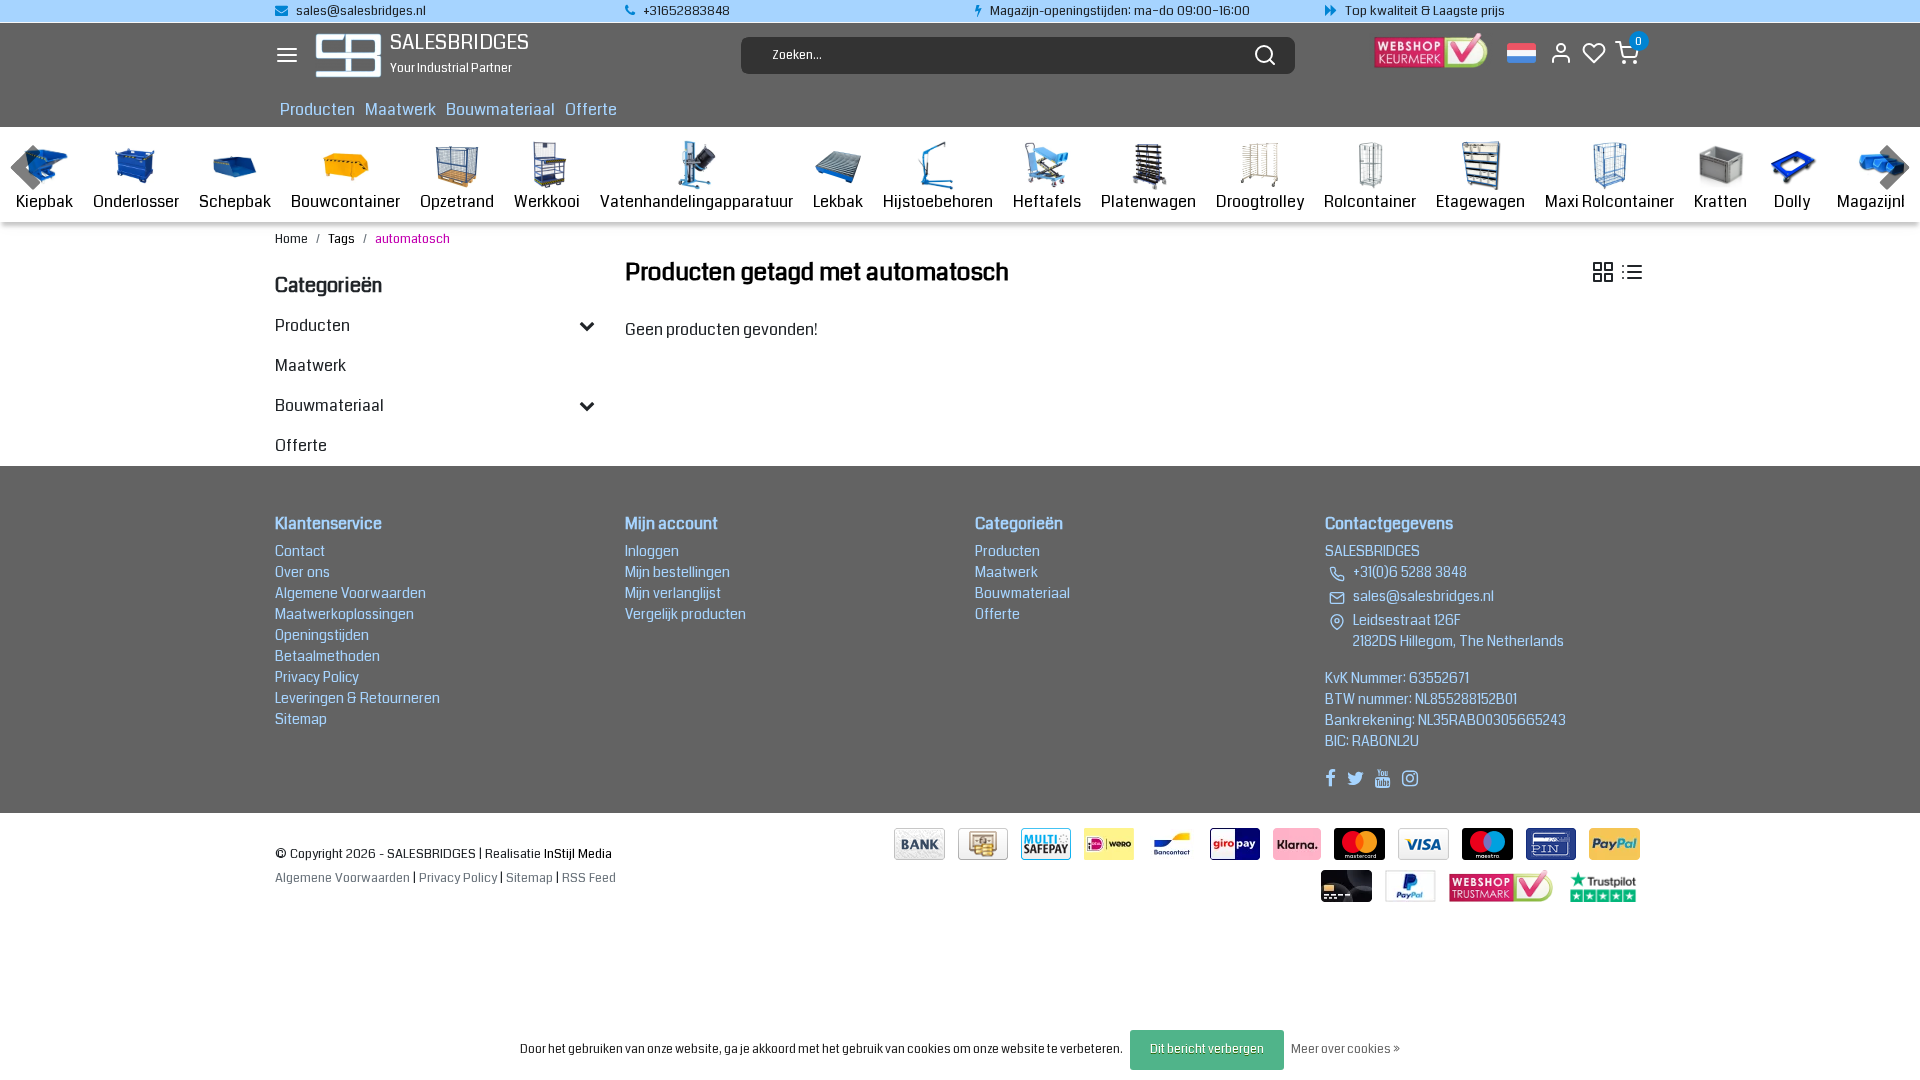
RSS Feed (589, 878)
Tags (341, 239)
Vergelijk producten (685, 614)
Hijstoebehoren (938, 201)
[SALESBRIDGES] (348, 55)
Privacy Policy (317, 677)
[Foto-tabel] (1603, 272)
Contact (300, 551)
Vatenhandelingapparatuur (696, 201)
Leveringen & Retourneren (357, 698)
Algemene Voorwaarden (350, 593)
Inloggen (652, 551)
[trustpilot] (1603, 884)
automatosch (412, 239)
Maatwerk (400, 109)
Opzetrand (457, 201)
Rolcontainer (1370, 201)
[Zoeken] (1265, 55)
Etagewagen (1480, 201)
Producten (317, 109)
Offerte (591, 109)
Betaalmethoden (327, 656)
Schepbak (235, 201)
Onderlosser (136, 201)
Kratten (1720, 201)
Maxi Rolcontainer (1609, 201)
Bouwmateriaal (500, 109)
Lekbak (838, 201)
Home (291, 239)
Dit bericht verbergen (1207, 1049)
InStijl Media (576, 854)
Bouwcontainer (345, 201)
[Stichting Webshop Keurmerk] (1503, 884)
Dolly (1792, 201)
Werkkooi (547, 201)
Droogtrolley (1260, 201)
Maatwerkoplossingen (344, 614)
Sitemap (301, 719)
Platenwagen (1148, 201)
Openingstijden (322, 635)
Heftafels (1047, 201)
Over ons (302, 572)
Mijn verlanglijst (673, 593)
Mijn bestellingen (677, 572)
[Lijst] (1632, 272)
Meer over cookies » (1345, 1049)
